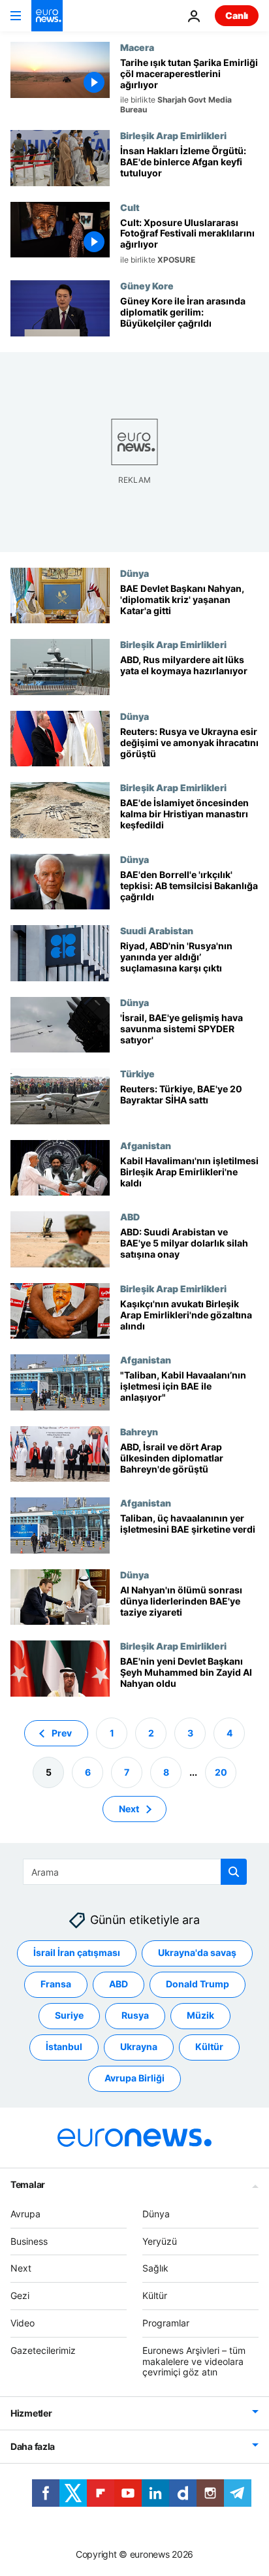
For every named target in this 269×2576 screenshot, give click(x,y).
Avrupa (25, 2214)
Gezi (20, 2295)
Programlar (166, 2323)
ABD (130, 1216)
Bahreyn (139, 1431)
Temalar (28, 2184)
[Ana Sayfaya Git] (47, 16)
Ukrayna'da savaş (197, 1952)
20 (221, 1772)
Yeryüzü (160, 2241)
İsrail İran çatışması (77, 1952)
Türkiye (137, 1073)
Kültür (209, 2046)
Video (23, 2323)
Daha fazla (33, 2446)
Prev (62, 1733)
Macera (137, 47)
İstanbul (64, 2046)
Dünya (134, 573)
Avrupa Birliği (134, 2078)
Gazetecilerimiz (43, 2350)
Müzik (200, 2015)
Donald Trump (198, 1984)
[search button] (234, 1872)
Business (29, 2241)
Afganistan (146, 1145)
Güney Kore (147, 285)
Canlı (237, 15)
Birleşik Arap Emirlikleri (173, 135)
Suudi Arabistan (157, 930)
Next (129, 1809)
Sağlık (155, 2268)
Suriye (69, 2015)
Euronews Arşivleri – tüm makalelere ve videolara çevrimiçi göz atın (194, 2361)
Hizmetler (31, 2413)
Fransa (56, 1984)
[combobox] (135, 1872)
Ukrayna (139, 2046)
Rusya (135, 2015)
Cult (130, 207)
